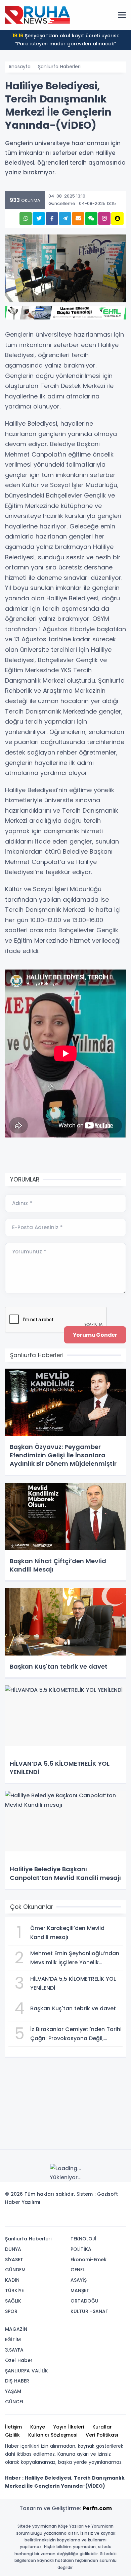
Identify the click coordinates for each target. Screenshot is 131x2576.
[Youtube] (108, 2219)
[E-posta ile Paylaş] (78, 219)
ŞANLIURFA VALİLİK (27, 2371)
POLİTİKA (81, 2249)
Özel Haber (19, 2360)
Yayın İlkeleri (69, 2427)
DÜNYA (13, 2249)
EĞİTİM (13, 2339)
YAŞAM (13, 2391)
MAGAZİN (16, 2329)
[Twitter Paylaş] (39, 219)
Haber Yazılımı (23, 2202)
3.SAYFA (14, 2350)
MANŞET (80, 2290)
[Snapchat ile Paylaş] (117, 219)
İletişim (13, 2427)
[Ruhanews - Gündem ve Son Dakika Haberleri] (39, 15)
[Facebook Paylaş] (52, 219)
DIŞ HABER (17, 2381)
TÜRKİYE (14, 2290)
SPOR (11, 2311)
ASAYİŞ (79, 2280)
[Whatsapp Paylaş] (26, 219)
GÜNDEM (15, 2270)
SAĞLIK (13, 2301)
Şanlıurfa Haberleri (59, 67)
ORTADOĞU (84, 2301)
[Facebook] (88, 2219)
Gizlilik (12, 2435)
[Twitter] (78, 2219)
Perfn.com (97, 2508)
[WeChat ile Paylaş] (91, 219)
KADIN (12, 2280)
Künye (38, 2427)
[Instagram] (98, 2219)
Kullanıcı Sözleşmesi (53, 2435)
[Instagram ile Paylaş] (104, 219)
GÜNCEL (14, 2402)
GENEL (78, 2270)
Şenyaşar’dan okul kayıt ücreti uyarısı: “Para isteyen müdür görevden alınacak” (66, 40)
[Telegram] (119, 2219)
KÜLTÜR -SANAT (90, 2311)
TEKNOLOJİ (83, 2239)
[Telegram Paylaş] (65, 219)
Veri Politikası (102, 2435)
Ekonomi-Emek (89, 2260)
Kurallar (102, 2427)
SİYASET (14, 2260)
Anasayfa (19, 67)
